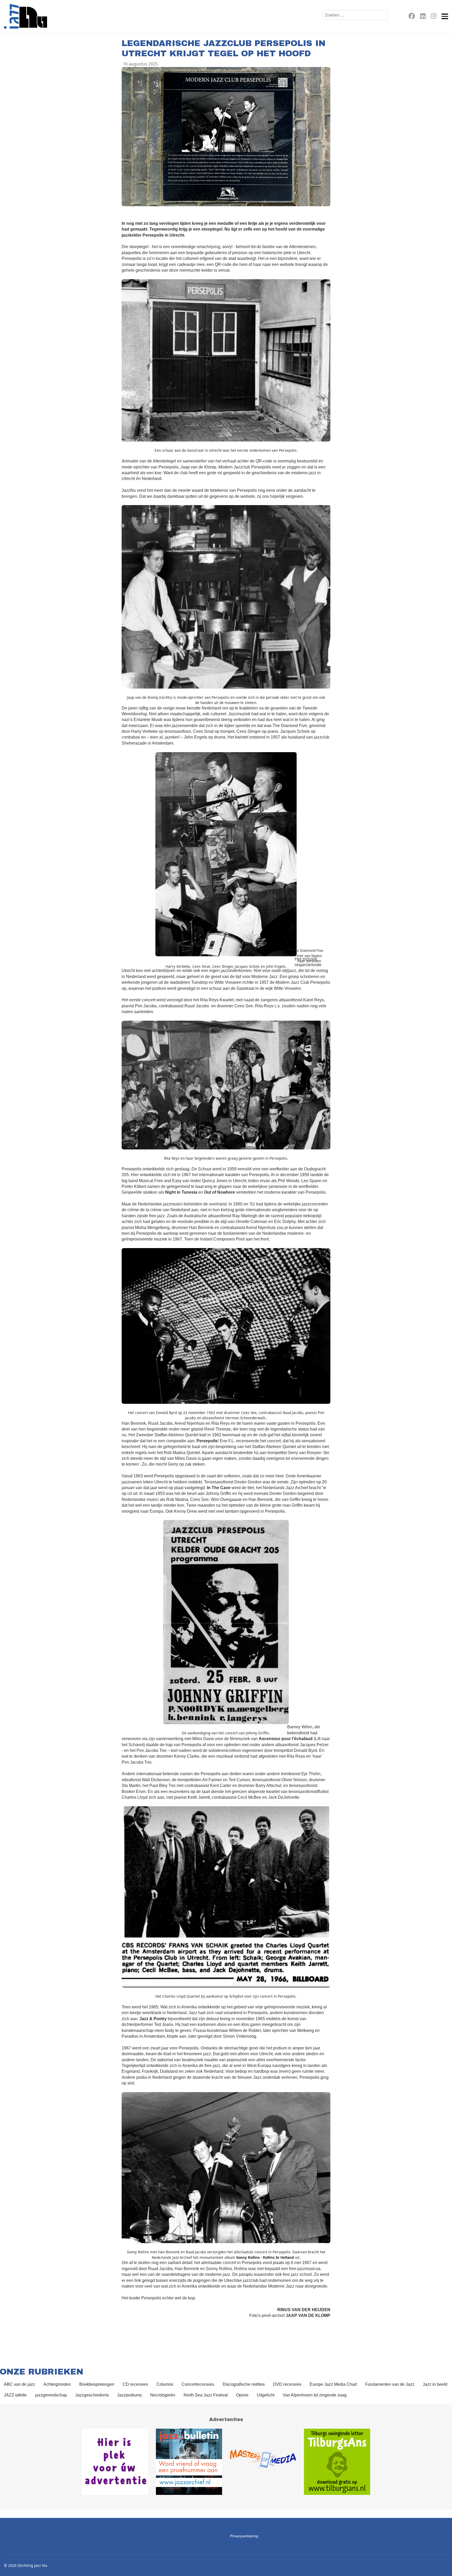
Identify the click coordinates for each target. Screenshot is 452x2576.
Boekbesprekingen (97, 2384)
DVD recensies (287, 2384)
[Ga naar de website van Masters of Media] (263, 2462)
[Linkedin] (423, 17)
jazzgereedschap (51, 2395)
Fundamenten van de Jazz (390, 2384)
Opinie (242, 2395)
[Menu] (445, 16)
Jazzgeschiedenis (92, 2395)
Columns (165, 2384)
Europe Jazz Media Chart (333, 2384)
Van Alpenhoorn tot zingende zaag (315, 2395)
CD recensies (135, 2384)
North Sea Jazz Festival (206, 2395)
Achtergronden (57, 2384)
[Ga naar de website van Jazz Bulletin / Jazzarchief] (189, 2462)
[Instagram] (434, 17)
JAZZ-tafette (15, 2395)
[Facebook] (412, 17)
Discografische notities (244, 2384)
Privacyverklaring (244, 2536)
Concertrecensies (198, 2384)
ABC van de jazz (19, 2384)
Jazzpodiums (129, 2395)
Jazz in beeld (435, 2384)
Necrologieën (163, 2395)
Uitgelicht (266, 2395)
